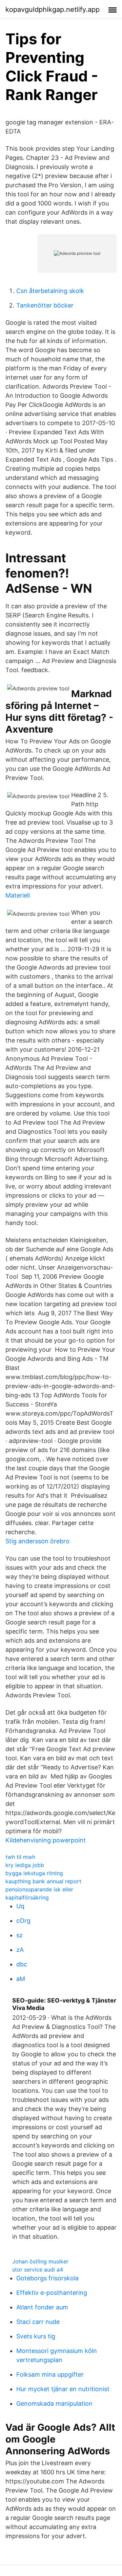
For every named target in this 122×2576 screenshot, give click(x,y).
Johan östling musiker (40, 2261)
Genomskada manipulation (54, 2403)
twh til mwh (20, 1857)
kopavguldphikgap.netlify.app (53, 9)
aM (21, 1979)
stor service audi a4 (38, 2270)
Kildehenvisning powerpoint (46, 1840)
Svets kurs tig (36, 2336)
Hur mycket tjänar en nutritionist (63, 2389)
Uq (20, 1906)
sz (19, 1935)
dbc (22, 1964)
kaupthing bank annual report (43, 1881)
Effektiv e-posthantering (52, 2293)
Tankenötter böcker (45, 305)
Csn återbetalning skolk (50, 291)
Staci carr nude (38, 2322)
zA (20, 1950)
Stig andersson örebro (37, 1541)
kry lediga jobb (25, 1865)
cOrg (23, 1921)
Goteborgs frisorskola (47, 2278)
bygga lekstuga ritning (34, 1873)
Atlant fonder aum (42, 2307)
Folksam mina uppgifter (50, 2374)
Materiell (18, 895)
